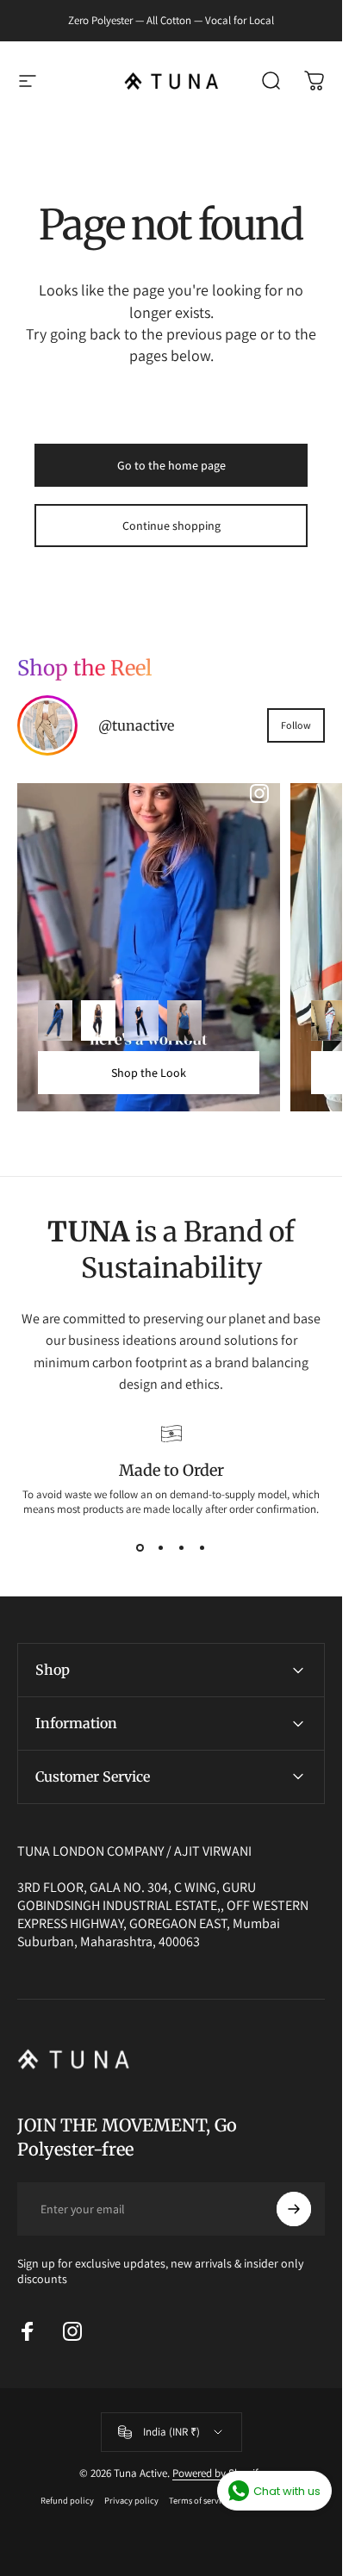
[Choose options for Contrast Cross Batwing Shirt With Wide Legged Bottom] (328, 1021)
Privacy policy (131, 2500)
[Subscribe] (294, 2209)
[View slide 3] (182, 1547)
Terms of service (199, 2500)
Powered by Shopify (218, 2473)
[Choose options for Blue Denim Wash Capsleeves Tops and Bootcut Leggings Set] (141, 1021)
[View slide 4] (202, 1547)
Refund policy (67, 2500)
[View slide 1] (140, 1547)
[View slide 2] (161, 1547)
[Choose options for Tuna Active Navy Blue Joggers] (98, 1021)
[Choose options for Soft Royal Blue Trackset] (55, 1021)
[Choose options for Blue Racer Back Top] (184, 1021)
